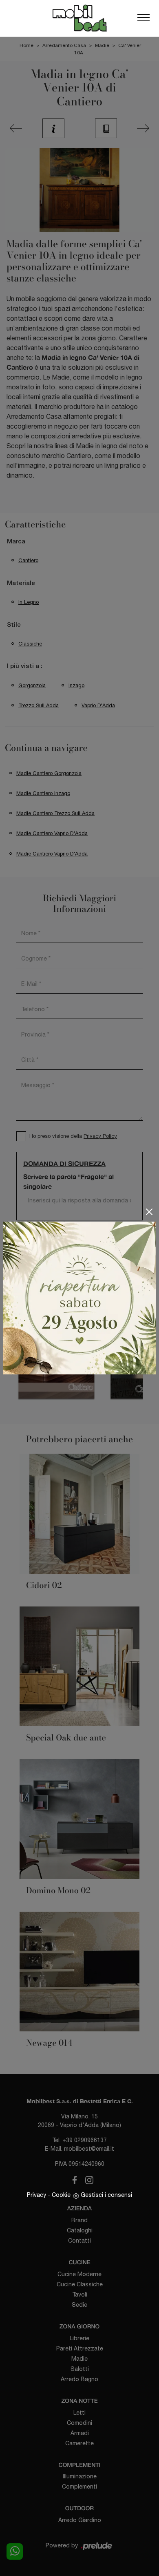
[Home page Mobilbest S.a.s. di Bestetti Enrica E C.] (79, 18)
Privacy (36, 2195)
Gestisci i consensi (106, 2195)
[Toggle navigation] (144, 18)
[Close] (149, 1212)
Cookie (61, 2195)
